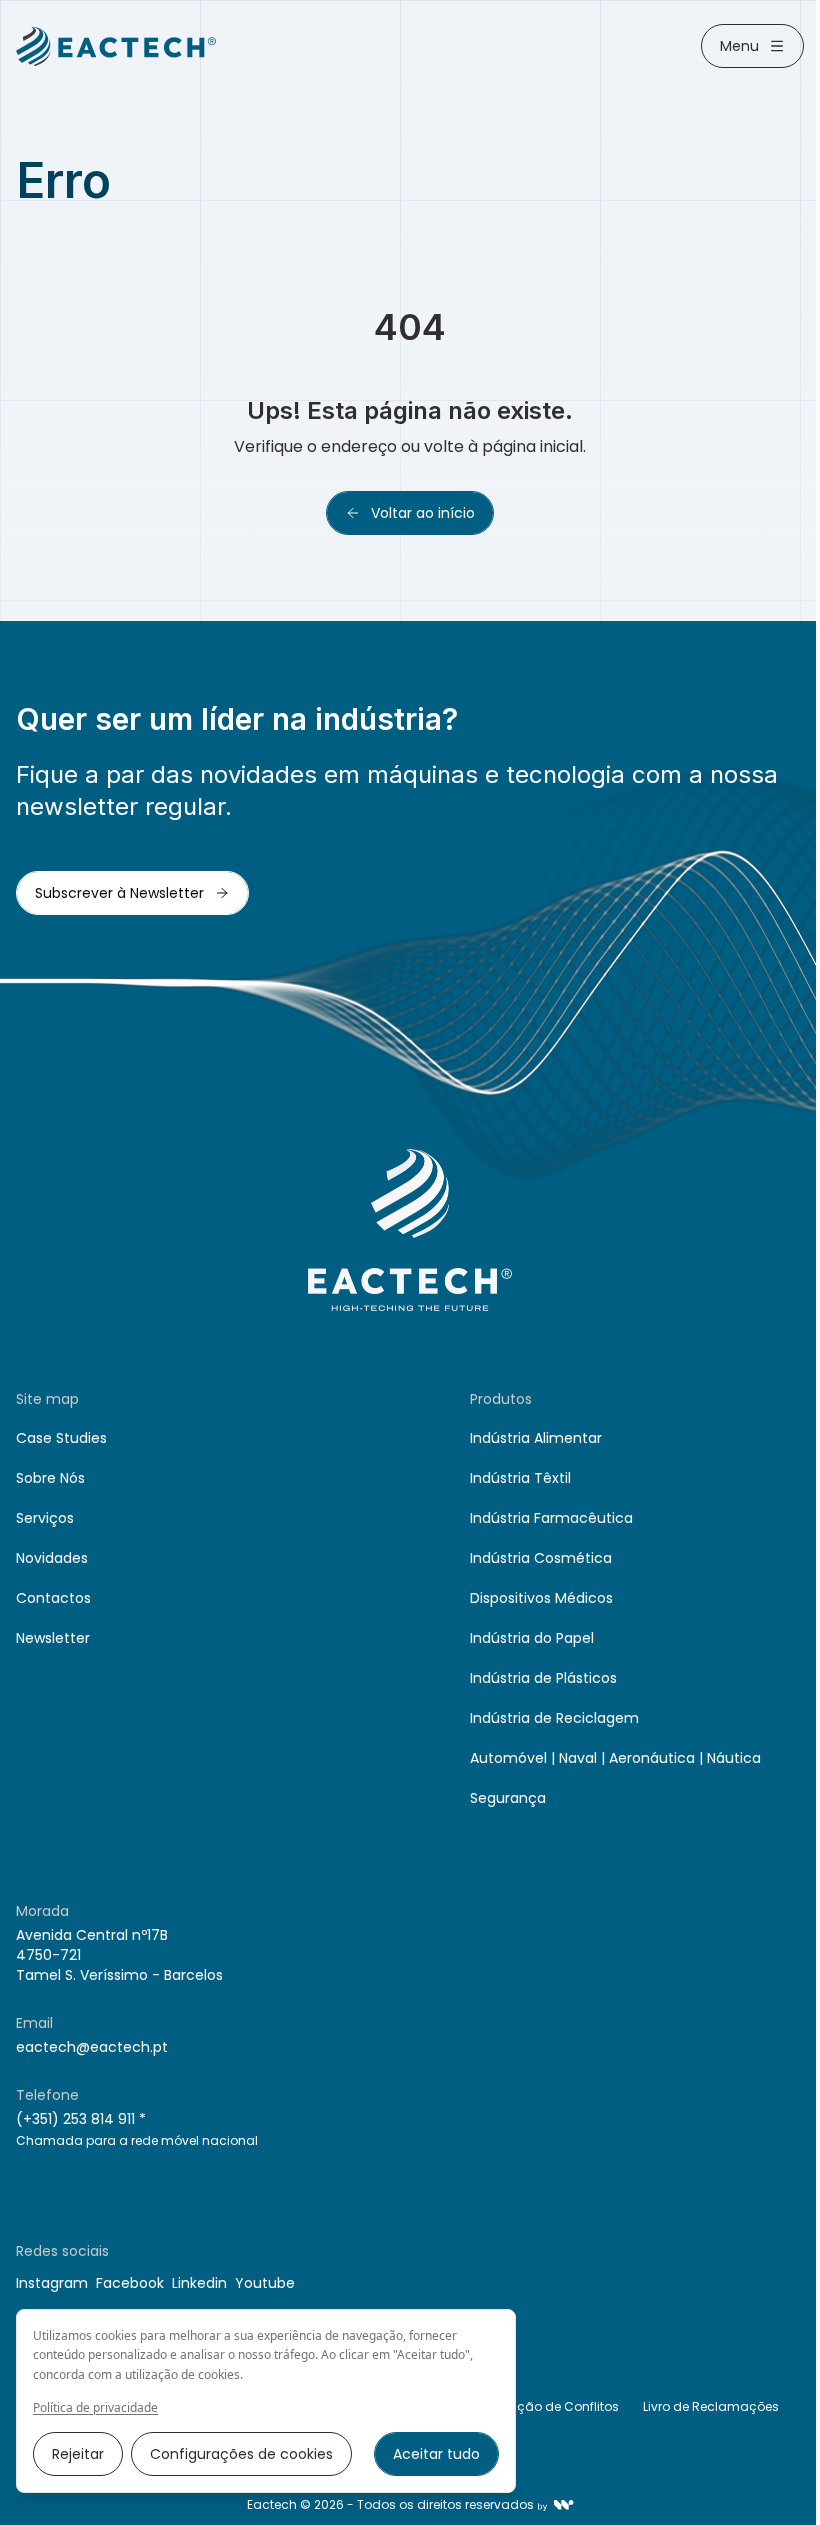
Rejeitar (78, 2454)
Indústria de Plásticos (543, 1678)
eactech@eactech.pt (92, 2047)
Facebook (130, 2283)
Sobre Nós (50, 1478)
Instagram (52, 2283)
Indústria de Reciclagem (554, 1718)
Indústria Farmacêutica (551, 1518)
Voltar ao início (423, 513)
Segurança (508, 1798)
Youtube (265, 2283)
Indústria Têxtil (520, 1478)
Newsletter (53, 1638)
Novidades (52, 1558)
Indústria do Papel (532, 1638)
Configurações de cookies (241, 2454)
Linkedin (199, 2283)
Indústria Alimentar (536, 1438)
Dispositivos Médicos (541, 1598)
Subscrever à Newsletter (119, 893)
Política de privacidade (95, 2408)
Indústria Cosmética (541, 1558)
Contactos (53, 1598)
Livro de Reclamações (711, 2406)
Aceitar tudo (436, 2454)
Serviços (45, 1518)
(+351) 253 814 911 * (81, 2119)
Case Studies (61, 1438)
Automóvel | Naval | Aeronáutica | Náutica (615, 1758)
